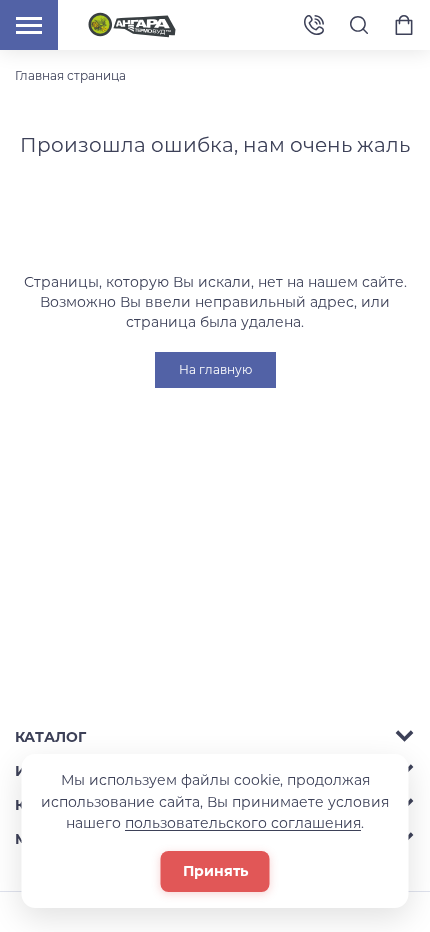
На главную (215, 369)
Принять (215, 871)
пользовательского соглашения (243, 823)
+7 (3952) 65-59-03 (314, 25)
